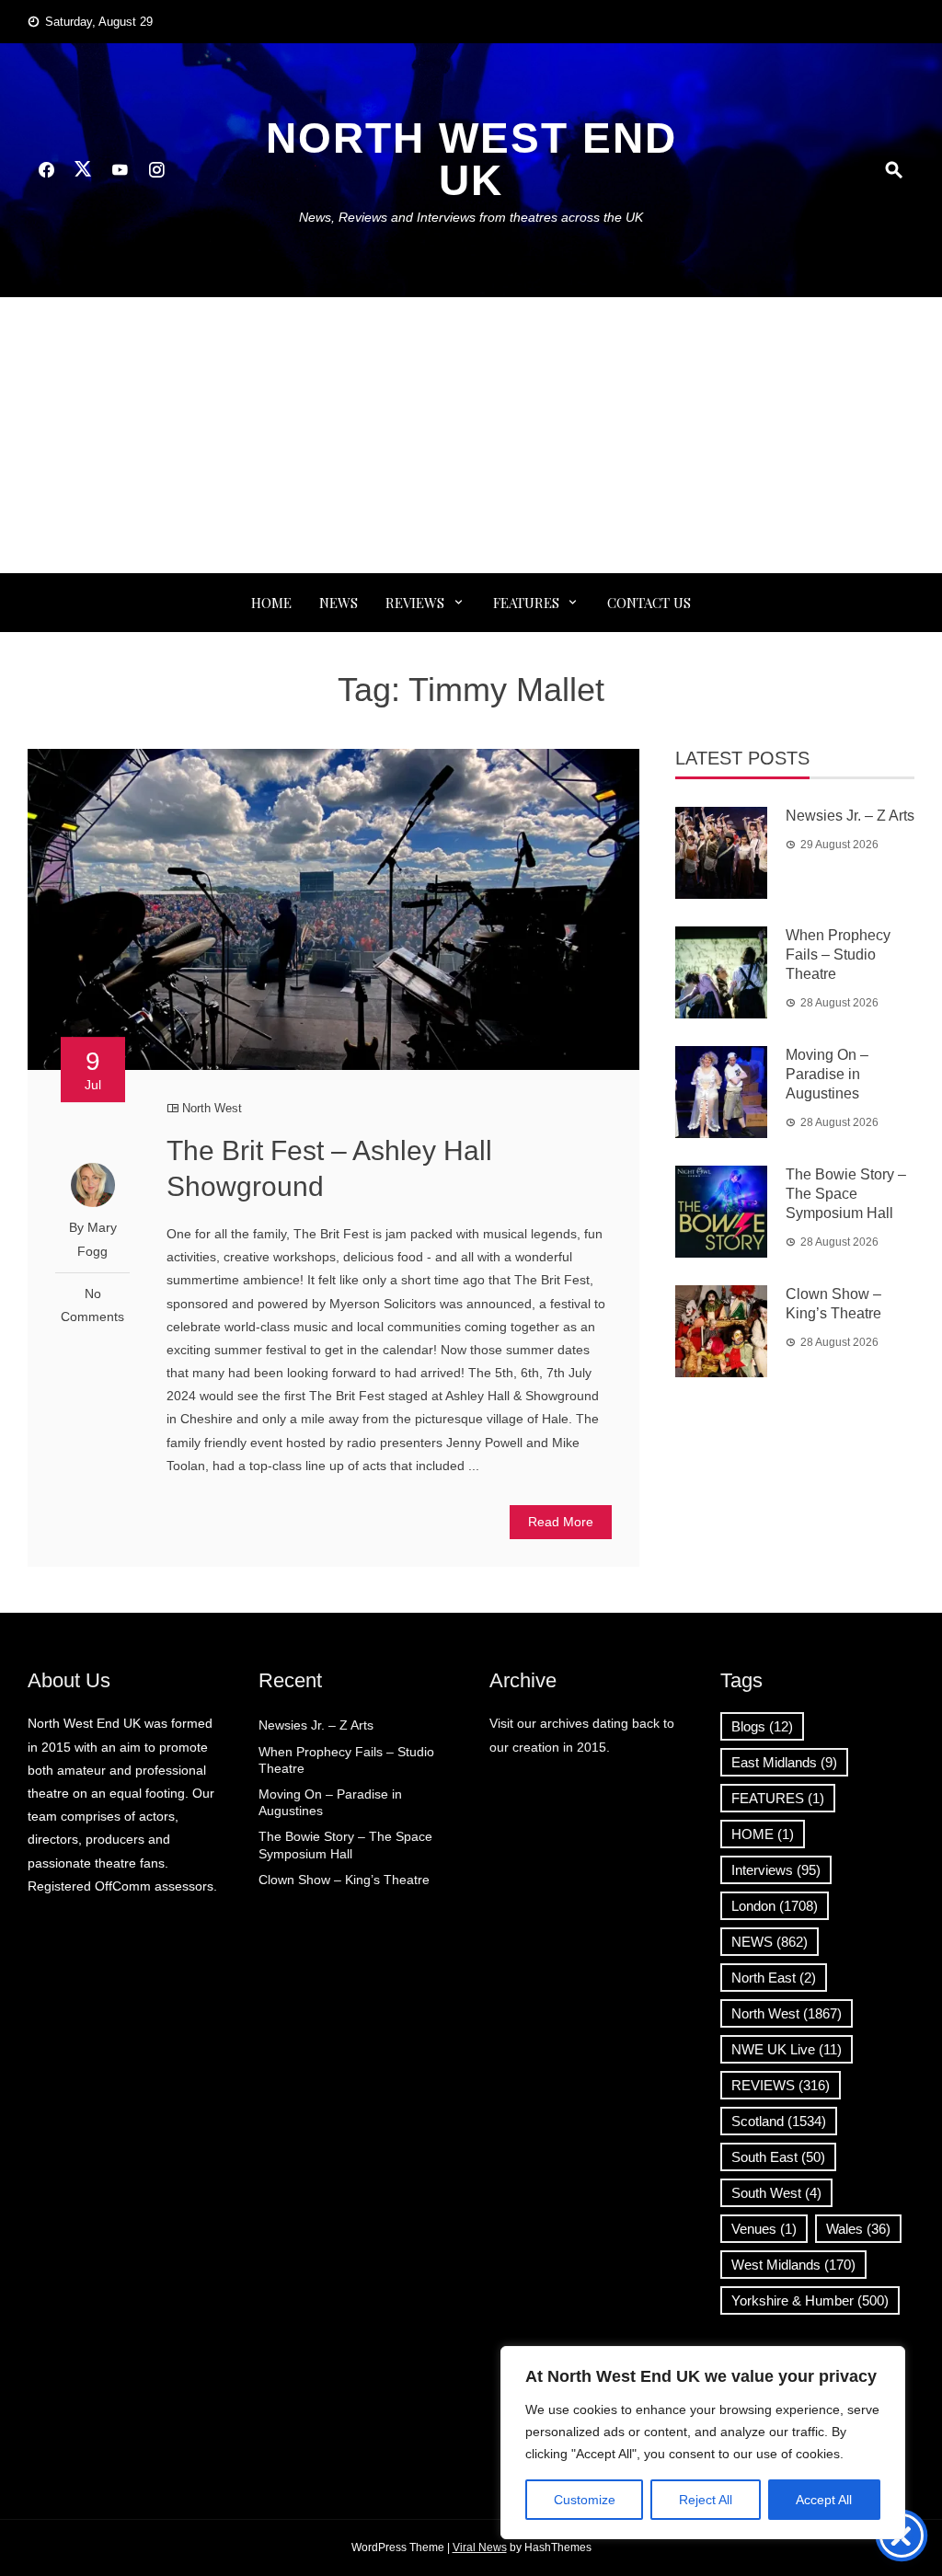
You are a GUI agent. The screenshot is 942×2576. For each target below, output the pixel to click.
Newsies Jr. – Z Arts (850, 816)
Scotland (779, 2121)
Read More (561, 1522)
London (775, 1906)
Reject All (706, 2500)
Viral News (480, 2547)
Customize (585, 2500)
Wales (858, 2229)
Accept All (824, 2500)
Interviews (776, 1870)
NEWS (339, 603)
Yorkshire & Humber (810, 2300)
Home (271, 603)
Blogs (762, 1726)
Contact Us (649, 603)
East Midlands (784, 1762)
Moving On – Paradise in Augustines (827, 1074)
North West (212, 1108)
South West (776, 2193)
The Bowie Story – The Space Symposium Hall (846, 1194)
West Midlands (793, 2265)
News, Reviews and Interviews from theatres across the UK (471, 217)
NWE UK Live (787, 2049)
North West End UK (471, 159)
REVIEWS (415, 603)
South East (778, 2157)
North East (774, 1978)
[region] (703, 2443)
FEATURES (526, 603)
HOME (763, 1834)
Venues (764, 2229)
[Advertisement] (471, 435)
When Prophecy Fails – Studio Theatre (838, 954)
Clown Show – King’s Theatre (344, 1880)
